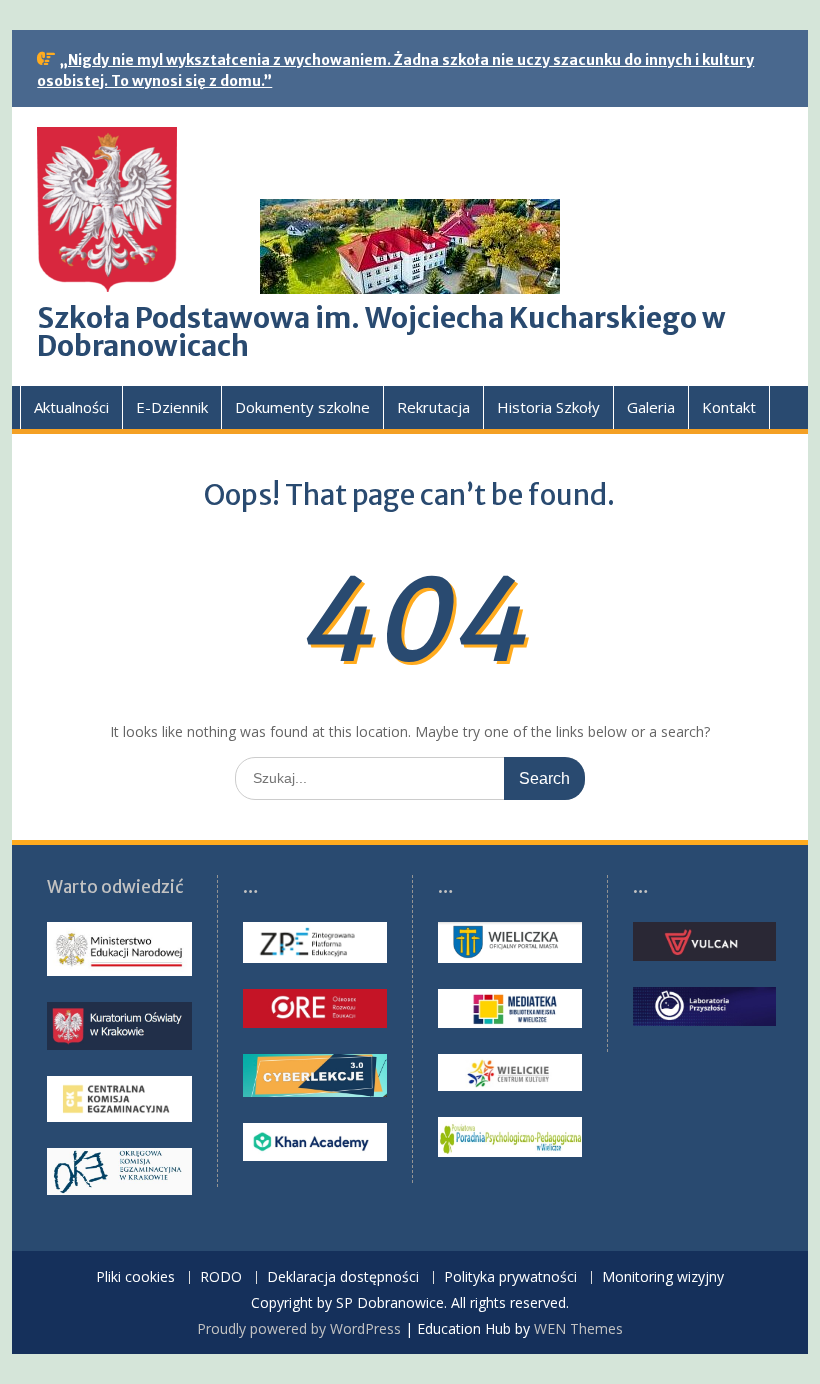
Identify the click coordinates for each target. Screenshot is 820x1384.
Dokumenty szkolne (302, 407)
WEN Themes (578, 1328)
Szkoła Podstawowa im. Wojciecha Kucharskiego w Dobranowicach (381, 332)
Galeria (651, 407)
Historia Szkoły (548, 407)
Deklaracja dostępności (343, 1277)
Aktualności (71, 407)
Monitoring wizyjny (663, 1277)
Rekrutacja (433, 407)
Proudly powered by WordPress (299, 1328)
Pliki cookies (135, 1277)
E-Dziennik (172, 407)
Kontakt (729, 407)
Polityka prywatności (510, 1277)
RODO (221, 1277)
